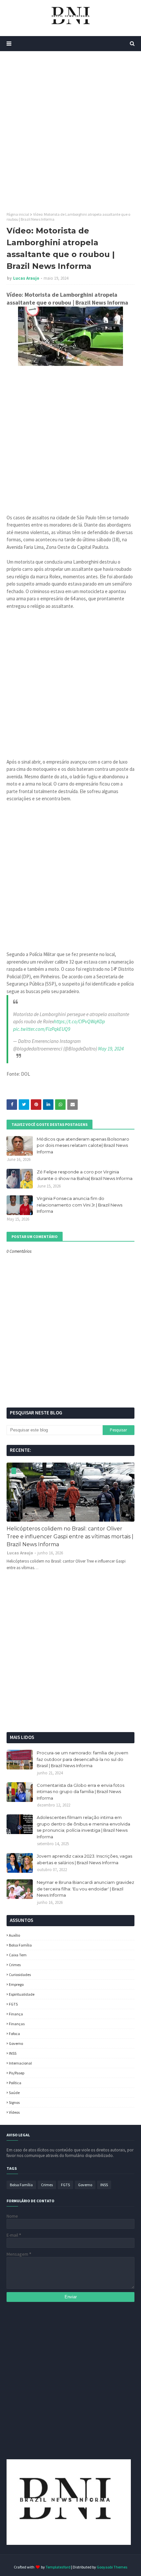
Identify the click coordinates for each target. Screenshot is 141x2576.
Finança (16, 2014)
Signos (14, 2102)
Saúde (14, 2093)
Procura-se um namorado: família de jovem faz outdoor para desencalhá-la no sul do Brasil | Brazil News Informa (82, 1759)
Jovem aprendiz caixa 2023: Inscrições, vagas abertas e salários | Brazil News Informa (84, 1859)
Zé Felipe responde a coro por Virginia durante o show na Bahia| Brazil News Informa (85, 1175)
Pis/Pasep (17, 2073)
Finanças (17, 2024)
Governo (16, 2043)
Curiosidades (20, 1975)
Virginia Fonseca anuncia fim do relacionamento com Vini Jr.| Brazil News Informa (80, 1205)
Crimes (15, 1965)
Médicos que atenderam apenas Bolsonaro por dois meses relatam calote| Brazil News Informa (83, 1145)
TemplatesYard (58, 2567)
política (15, 2083)
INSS (13, 2053)
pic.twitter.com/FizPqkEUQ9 (42, 1029)
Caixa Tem (18, 1955)
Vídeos (14, 2112)
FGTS (13, 2004)
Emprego (16, 1984)
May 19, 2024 (111, 1049)
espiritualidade (22, 1994)
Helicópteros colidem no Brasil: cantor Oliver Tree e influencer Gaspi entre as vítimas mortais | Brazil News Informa (70, 1537)
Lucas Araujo (26, 278)
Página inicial (18, 214)
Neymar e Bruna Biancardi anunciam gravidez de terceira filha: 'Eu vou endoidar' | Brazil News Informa (85, 1889)
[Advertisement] (70, 131)
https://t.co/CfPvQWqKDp (79, 1021)
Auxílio (14, 1935)
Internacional (20, 2063)
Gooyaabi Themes (112, 2567)
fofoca (14, 2034)
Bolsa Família (20, 1945)
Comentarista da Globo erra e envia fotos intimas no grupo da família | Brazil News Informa (81, 1792)
